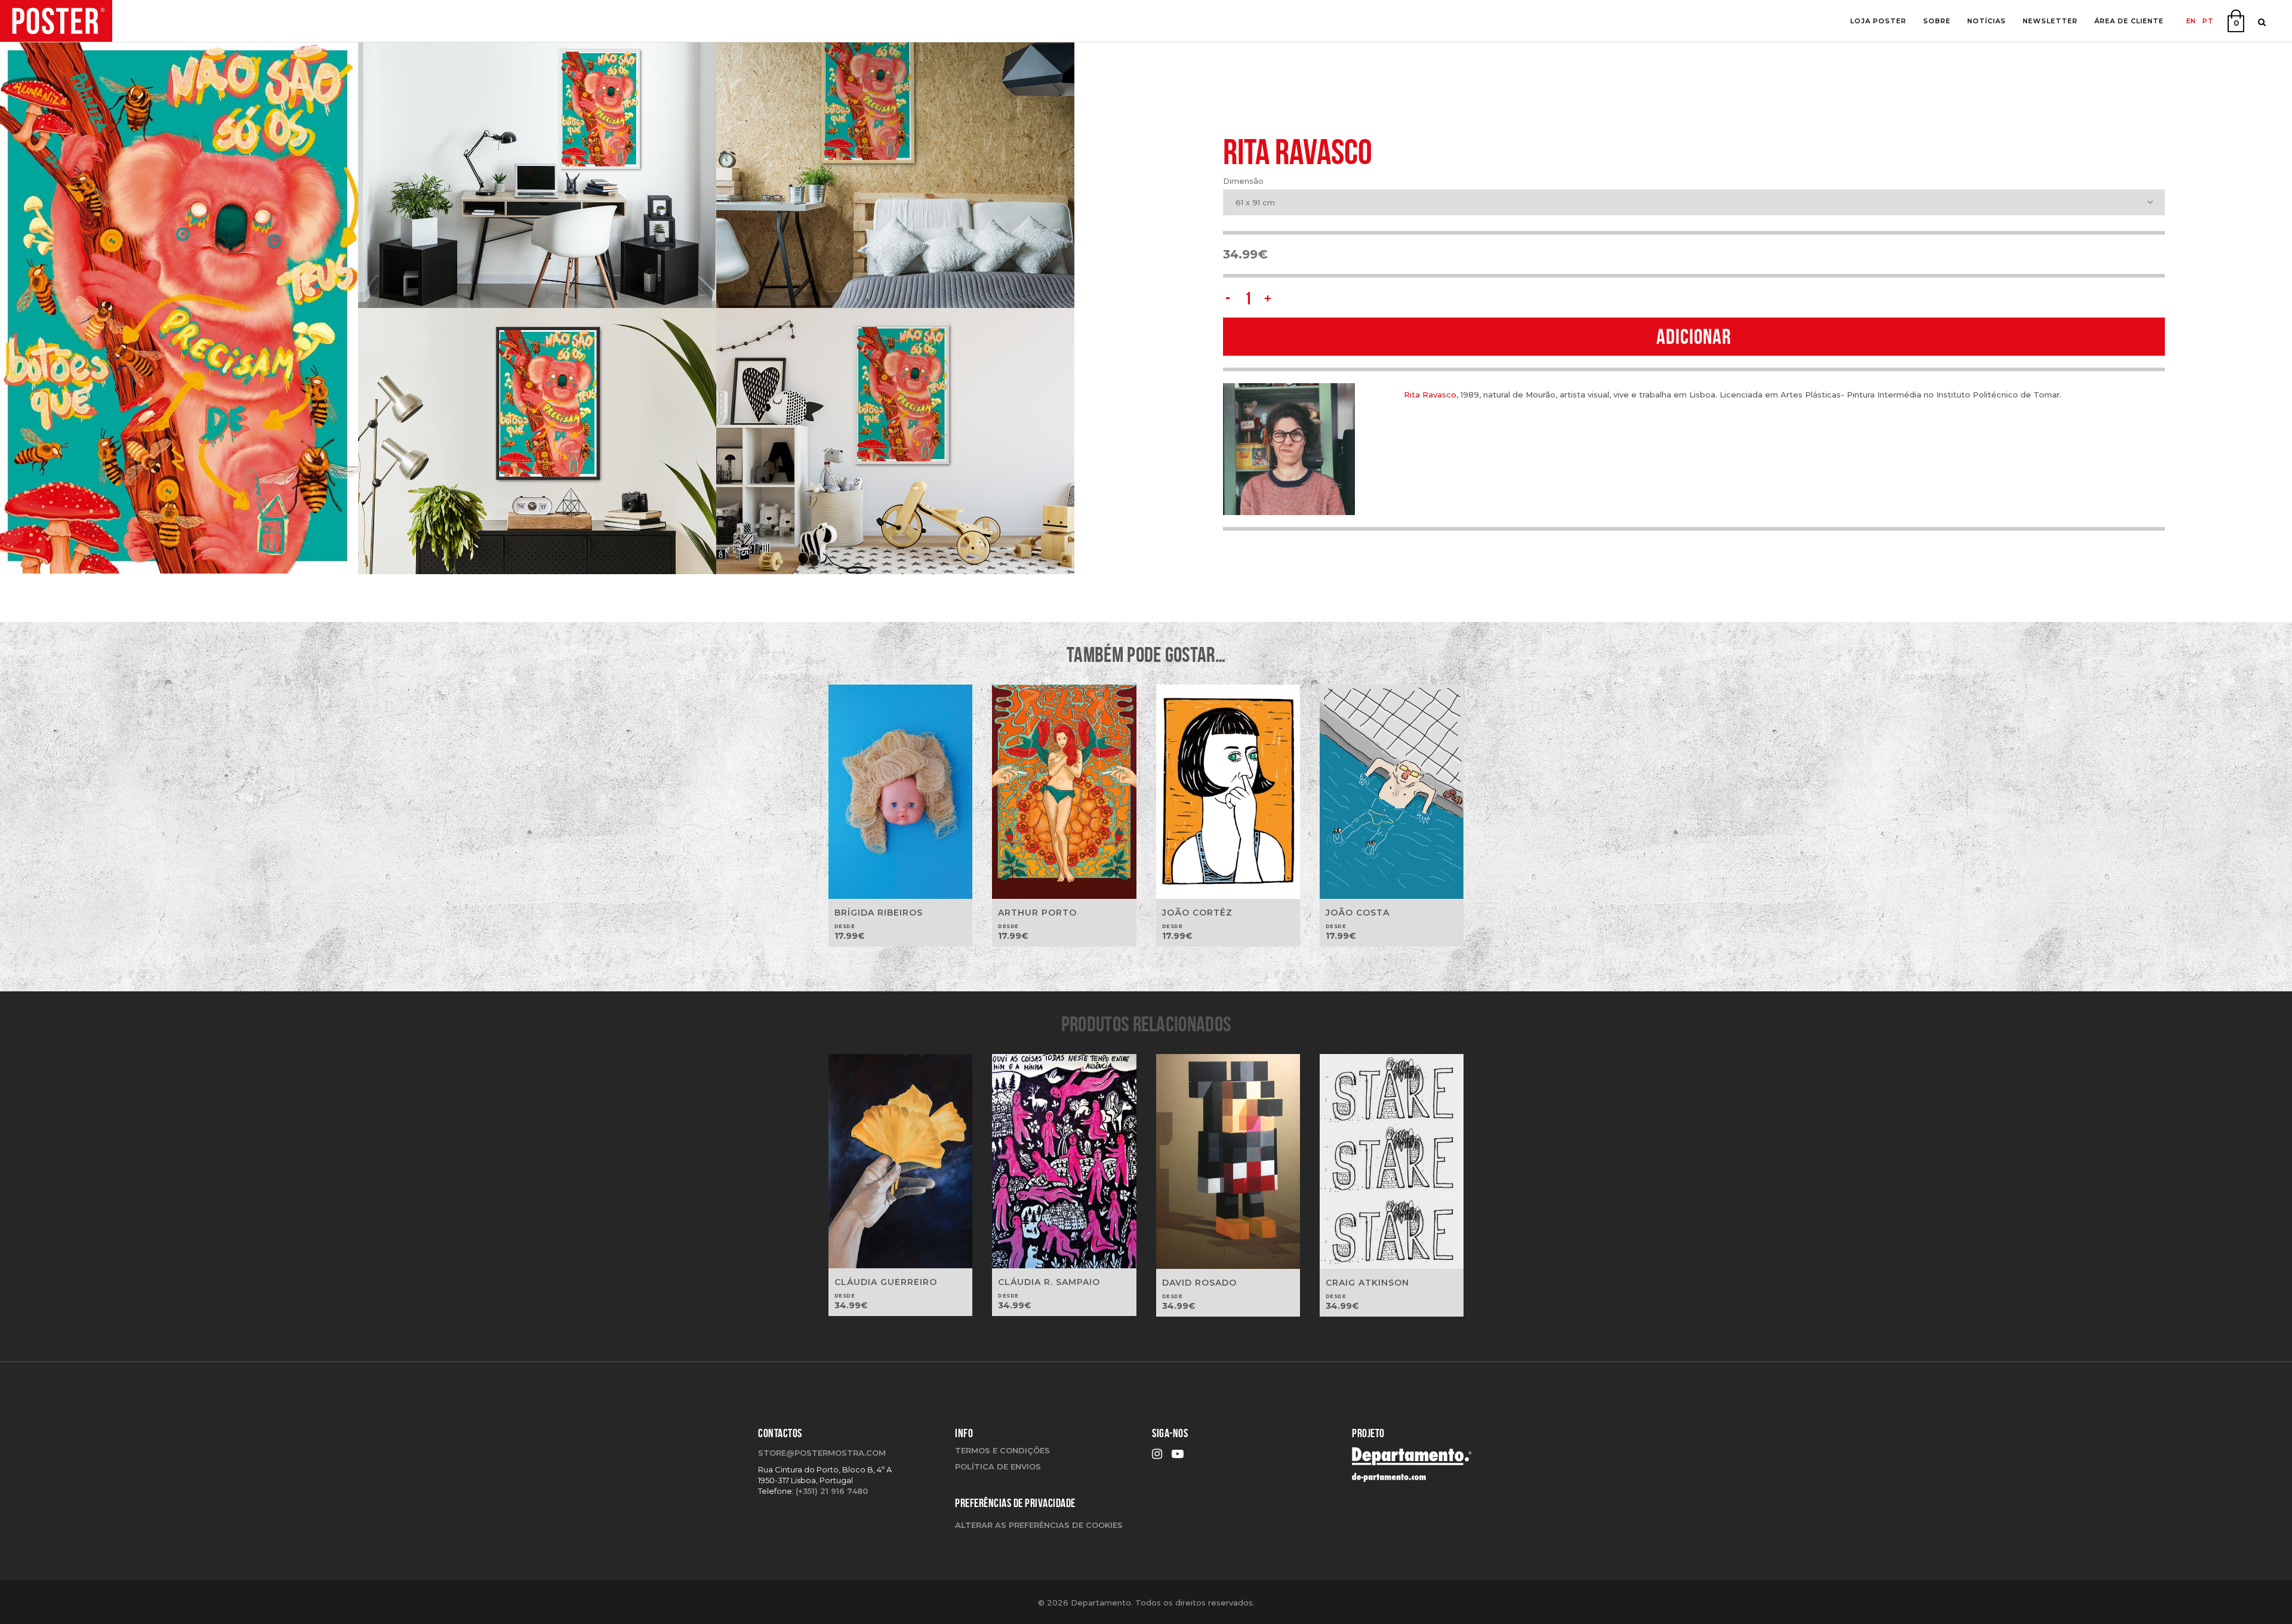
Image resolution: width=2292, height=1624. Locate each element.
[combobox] (1694, 202)
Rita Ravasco (1430, 395)
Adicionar (1694, 336)
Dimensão (1243, 181)
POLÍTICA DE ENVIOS (998, 1466)
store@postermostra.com (822, 1453)
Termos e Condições (1002, 1450)
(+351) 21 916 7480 (832, 1491)
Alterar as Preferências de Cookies (1039, 1525)
